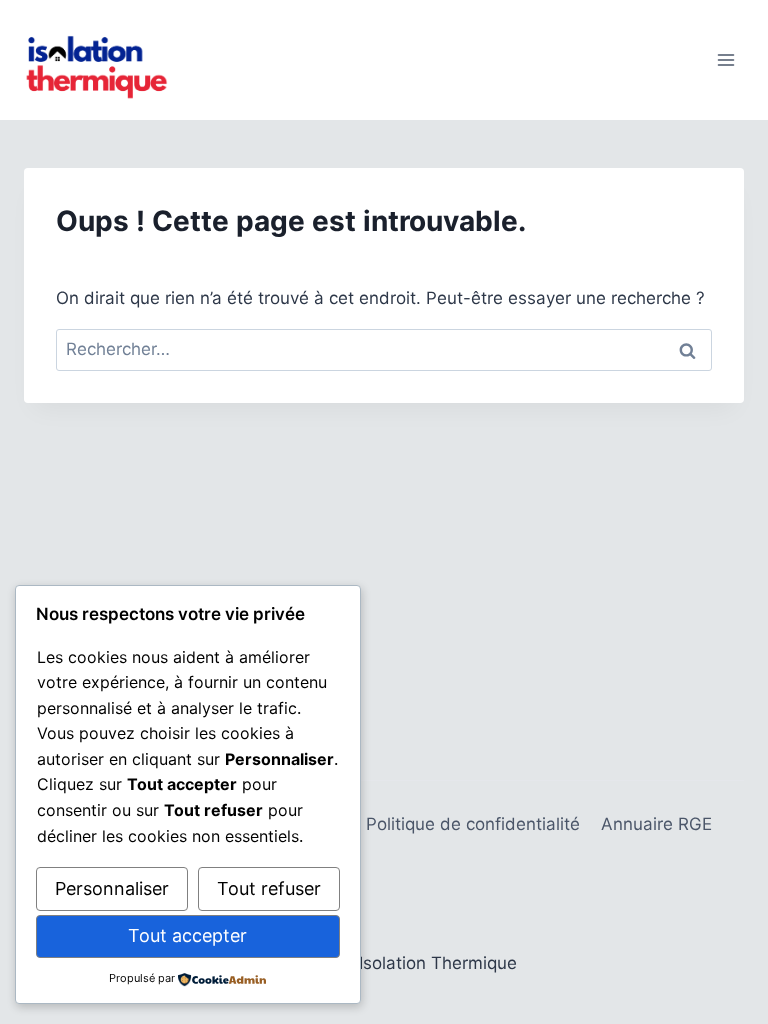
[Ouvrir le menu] (725, 59)
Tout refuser (269, 888)
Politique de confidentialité (473, 824)
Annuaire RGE (656, 824)
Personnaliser (112, 888)
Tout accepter (187, 935)
